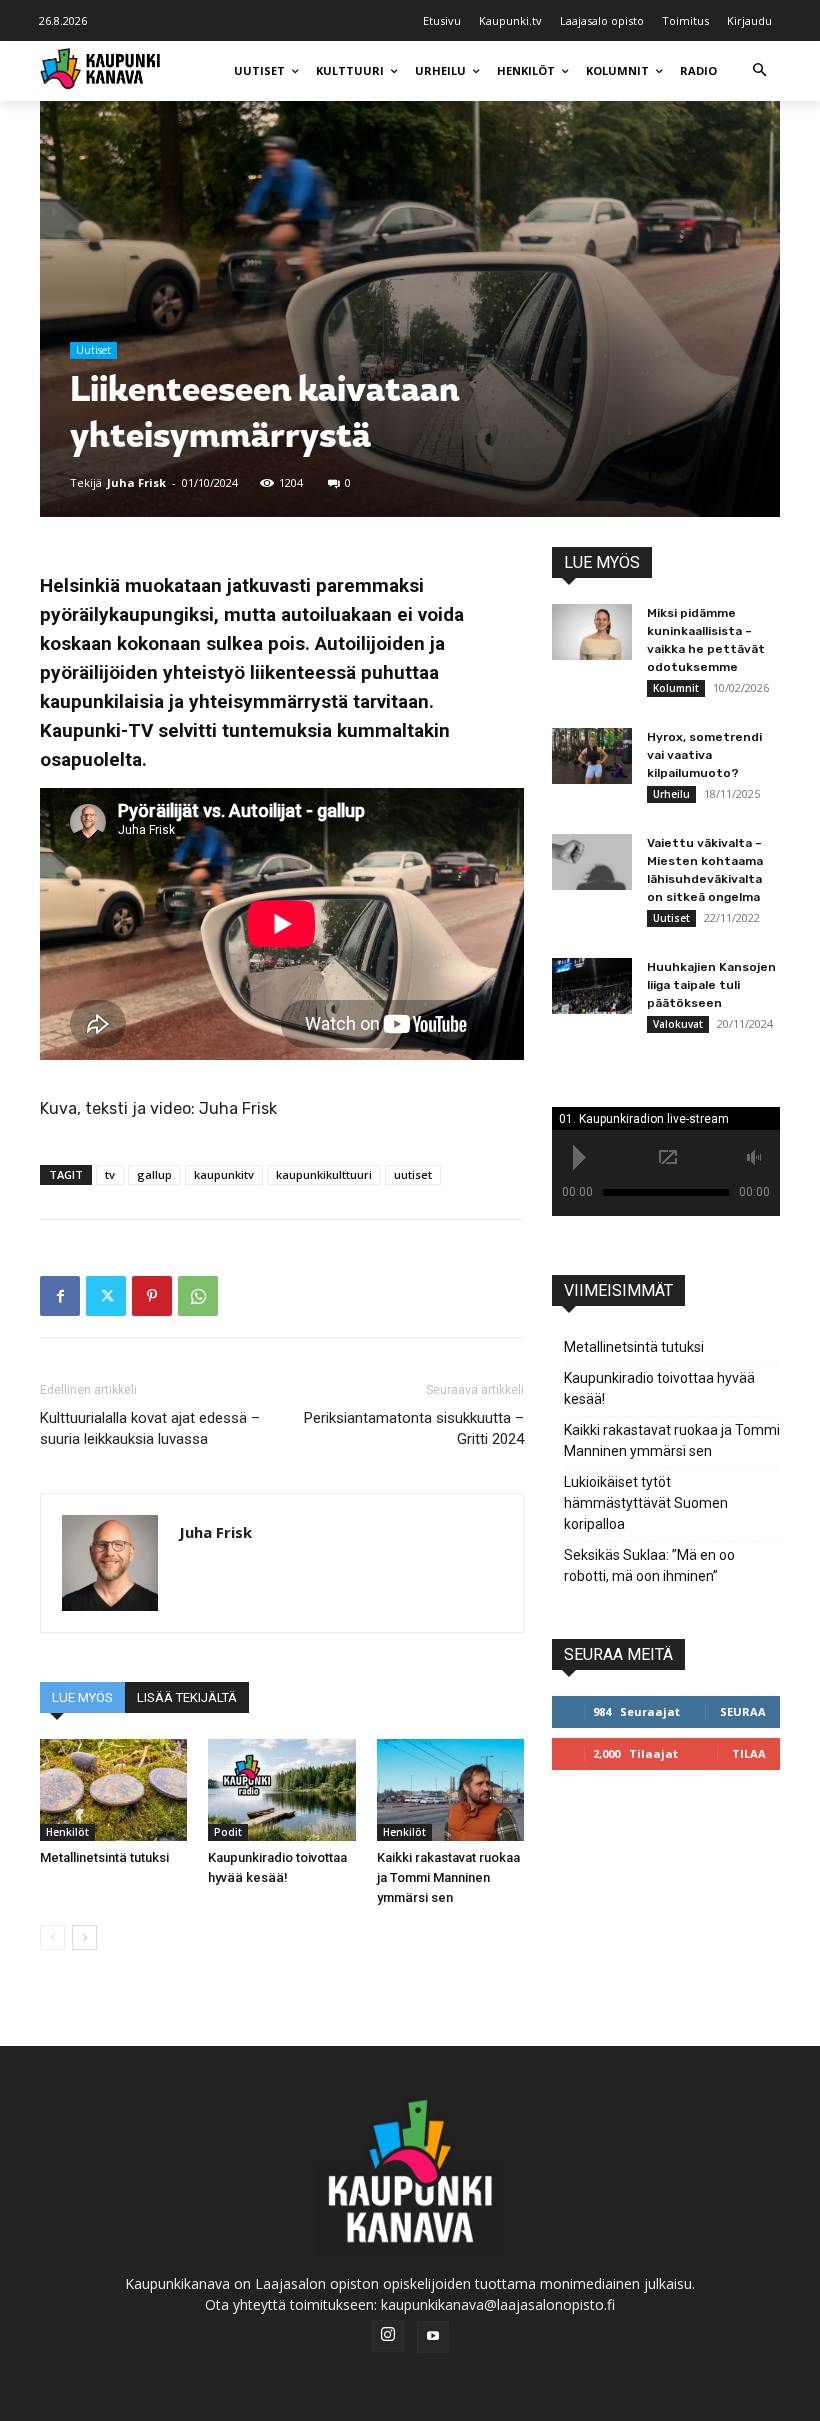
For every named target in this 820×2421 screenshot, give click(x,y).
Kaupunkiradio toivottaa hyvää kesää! (659, 1388)
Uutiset (93, 350)
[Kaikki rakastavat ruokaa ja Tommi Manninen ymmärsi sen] (450, 1789)
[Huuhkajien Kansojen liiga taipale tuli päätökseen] (592, 986)
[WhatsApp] (198, 1296)
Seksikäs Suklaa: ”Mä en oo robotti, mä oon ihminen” (649, 1565)
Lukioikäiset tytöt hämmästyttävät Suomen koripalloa (646, 1503)
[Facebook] (60, 1296)
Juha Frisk (136, 482)
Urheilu (671, 794)
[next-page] (84, 1937)
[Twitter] (106, 1296)
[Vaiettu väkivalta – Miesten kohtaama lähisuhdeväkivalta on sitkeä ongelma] (592, 862)
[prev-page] (52, 1937)
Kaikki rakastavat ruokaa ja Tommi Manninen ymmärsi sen (448, 1877)
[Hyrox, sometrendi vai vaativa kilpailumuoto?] (592, 756)
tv (110, 1174)
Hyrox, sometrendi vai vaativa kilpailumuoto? (704, 755)
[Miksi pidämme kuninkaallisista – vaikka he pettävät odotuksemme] (592, 632)
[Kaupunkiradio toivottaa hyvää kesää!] (281, 1789)
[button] (759, 71)
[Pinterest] (152, 1296)
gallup (154, 1174)
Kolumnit (676, 688)
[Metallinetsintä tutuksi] (113, 1789)
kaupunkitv (224, 1174)
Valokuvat (678, 1024)
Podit (228, 1832)
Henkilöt (67, 1832)
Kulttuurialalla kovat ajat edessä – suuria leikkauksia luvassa (150, 1428)
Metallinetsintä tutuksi (104, 1857)
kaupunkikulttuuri (324, 1174)
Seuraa (743, 1711)
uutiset (413, 1174)
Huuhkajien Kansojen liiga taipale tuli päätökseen (711, 985)
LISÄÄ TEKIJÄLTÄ (187, 1697)
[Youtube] (433, 2337)
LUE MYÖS (82, 1697)
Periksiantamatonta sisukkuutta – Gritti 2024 (414, 1428)
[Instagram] (388, 2336)
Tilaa (749, 1753)
